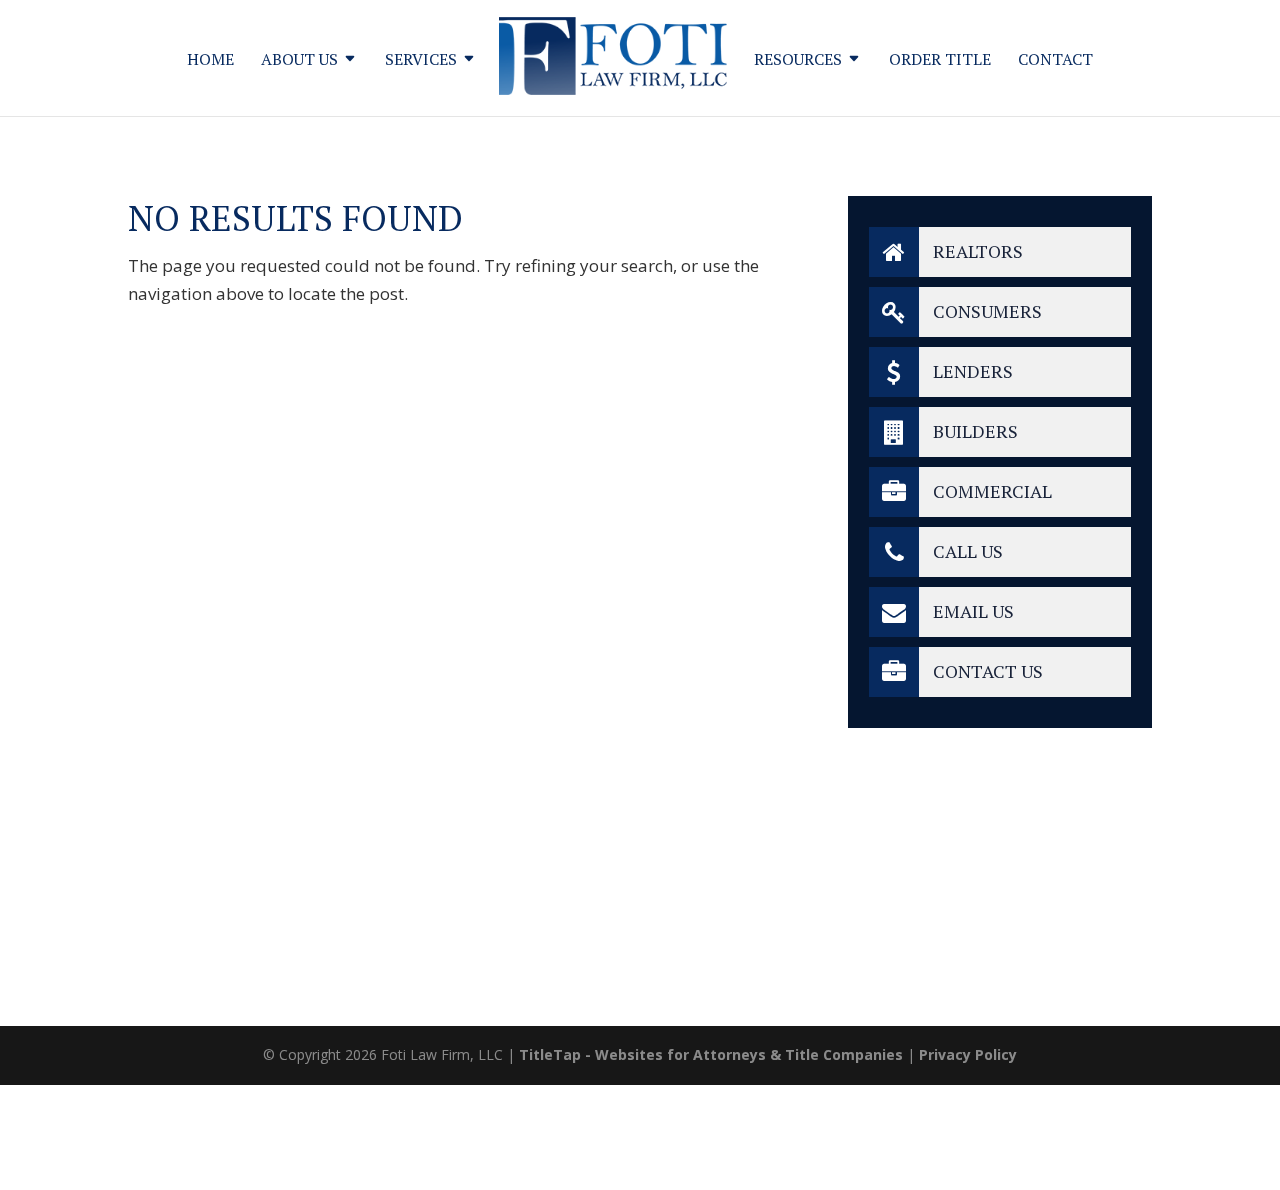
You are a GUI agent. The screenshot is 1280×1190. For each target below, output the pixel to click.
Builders (973, 431)
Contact (1055, 61)
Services (421, 61)
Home (210, 61)
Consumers (985, 311)
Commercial (990, 491)
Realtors (976, 251)
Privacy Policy (968, 1054)
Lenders (971, 371)
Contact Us (986, 671)
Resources (798, 61)
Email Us (971, 611)
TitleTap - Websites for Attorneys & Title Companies (711, 1054)
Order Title (940, 61)
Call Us (966, 551)
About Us (299, 61)
